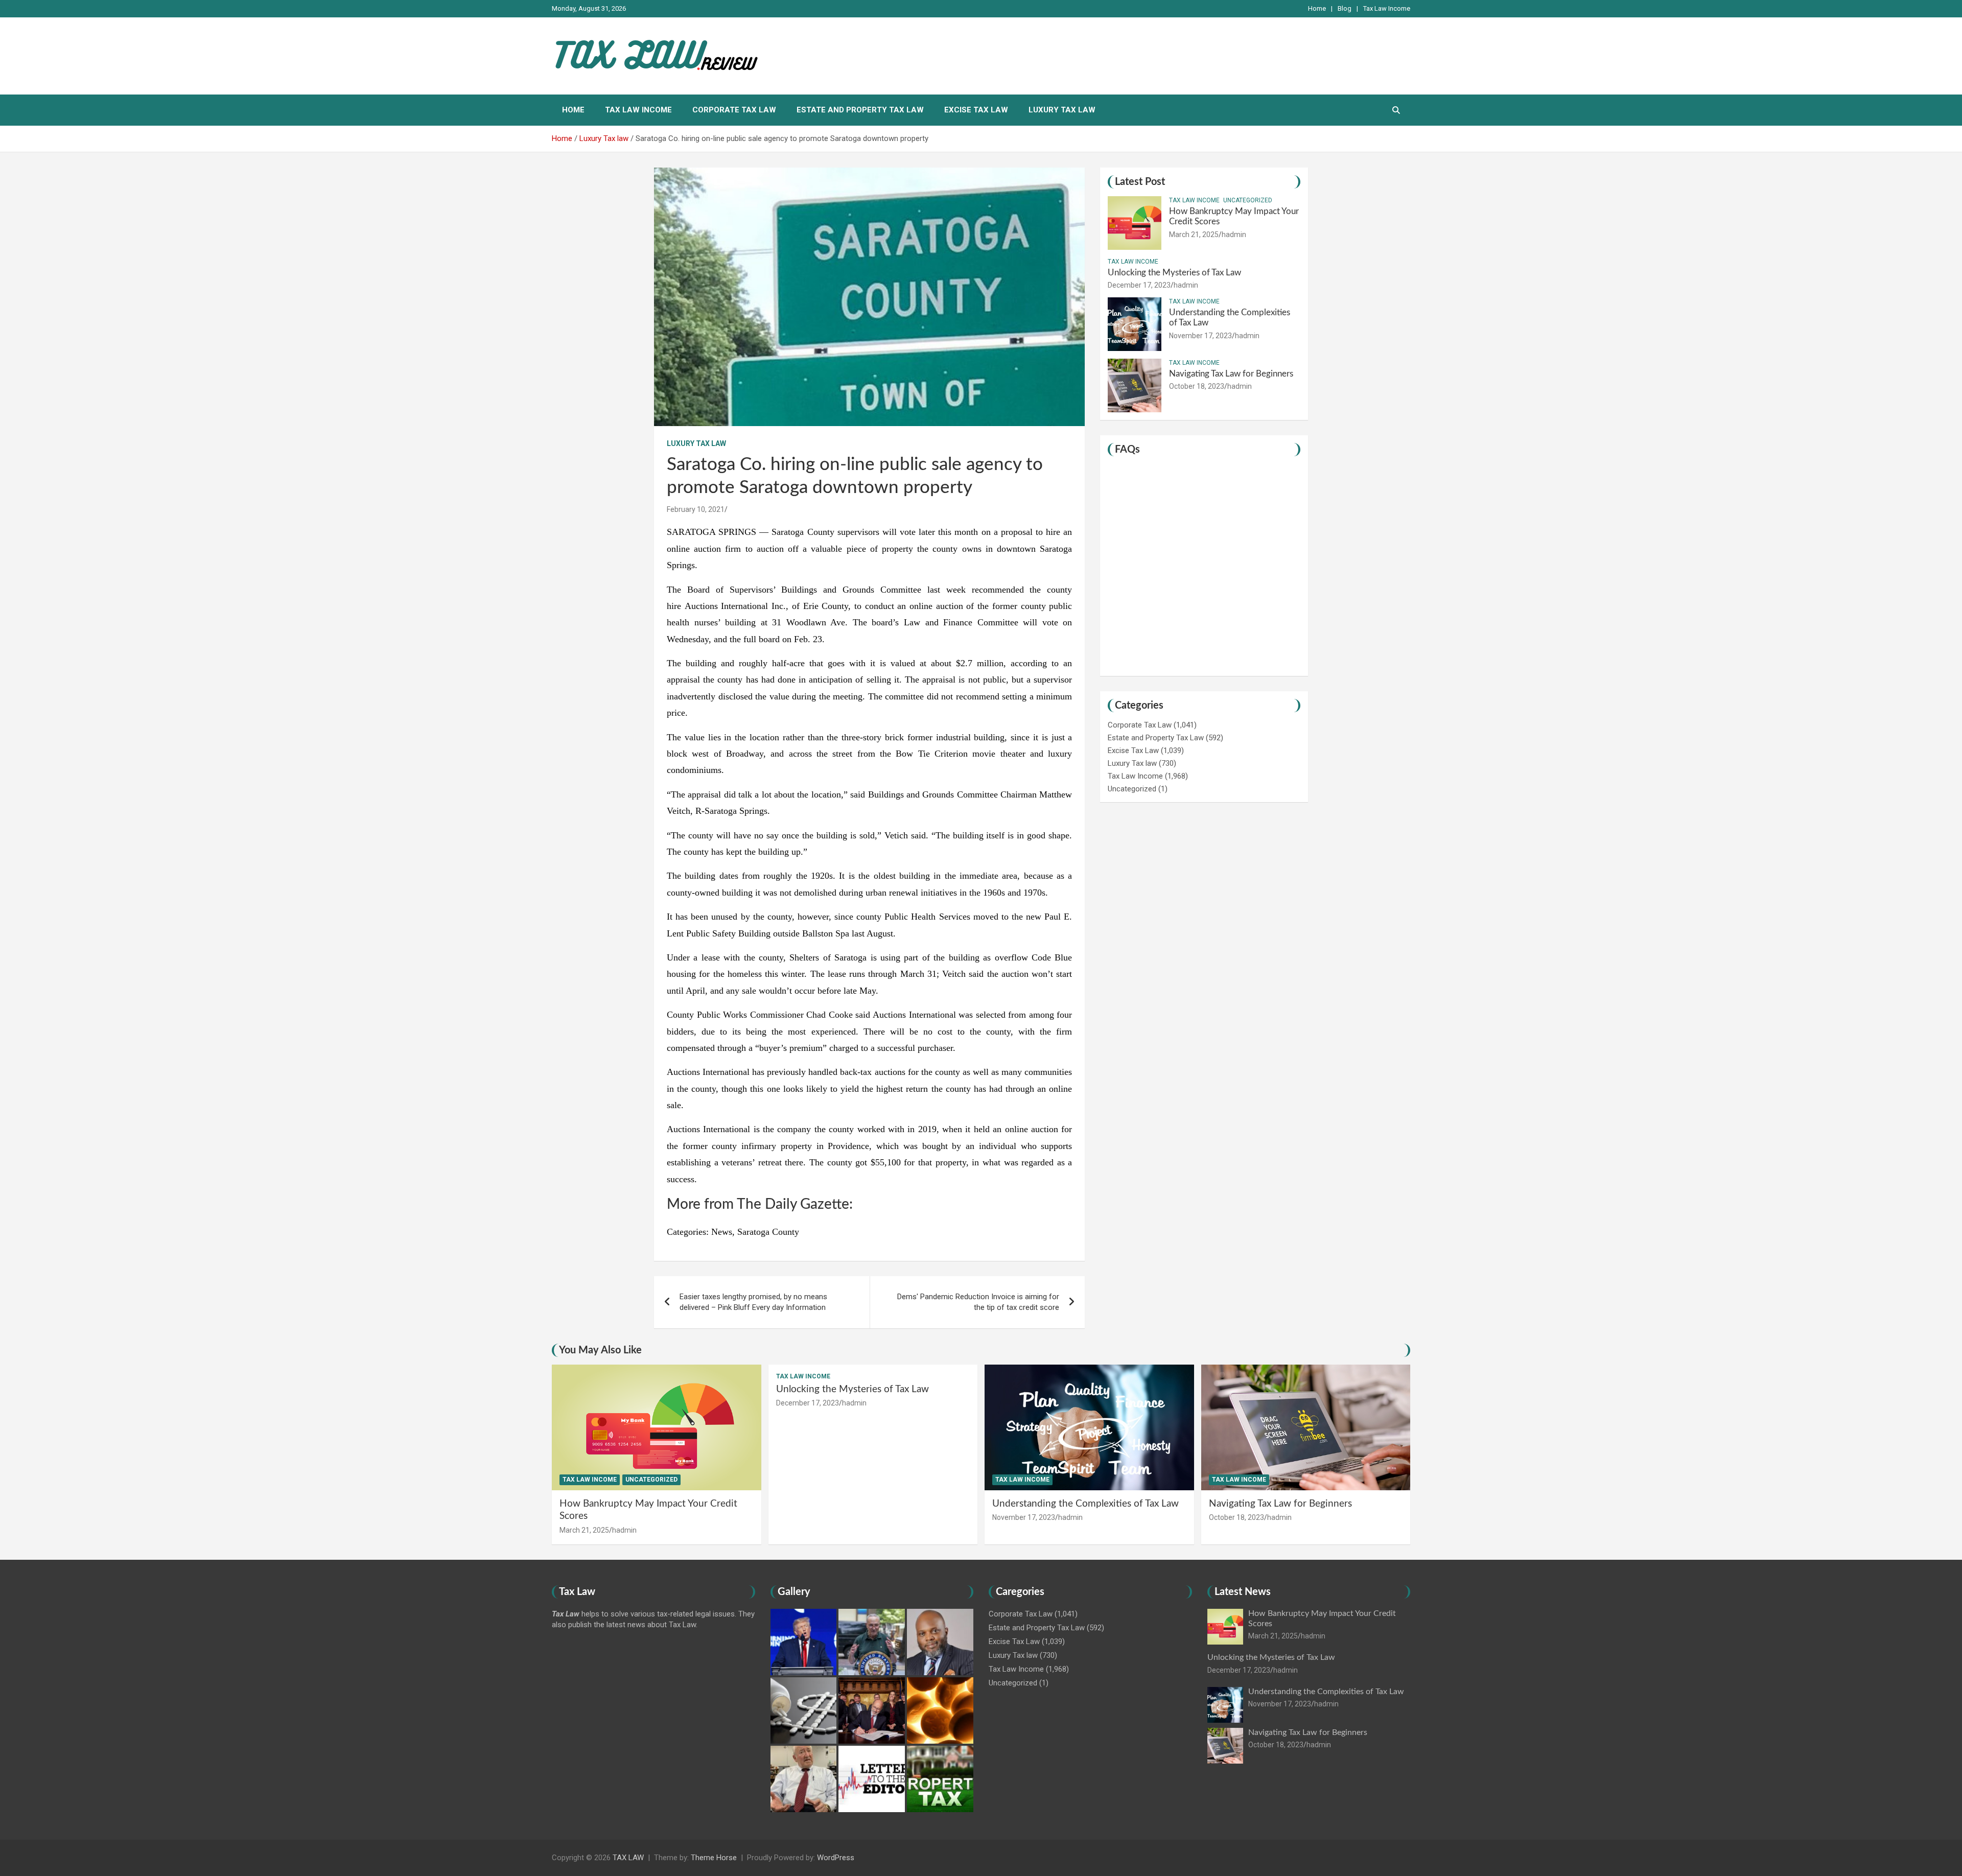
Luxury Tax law (1062, 110)
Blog (1345, 8)
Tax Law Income (1387, 8)
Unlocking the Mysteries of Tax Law (1174, 273)
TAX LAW (628, 1858)
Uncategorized (1248, 200)
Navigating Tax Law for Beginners (1231, 374)
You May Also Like (600, 1350)
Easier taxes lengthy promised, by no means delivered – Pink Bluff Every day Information (753, 1302)
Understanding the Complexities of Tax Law (1085, 1504)
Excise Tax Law (976, 110)
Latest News (1243, 1592)
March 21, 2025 (1194, 235)
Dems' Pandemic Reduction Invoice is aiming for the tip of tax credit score (978, 1302)
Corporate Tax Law (734, 110)
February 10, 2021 (696, 509)
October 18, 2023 (1197, 386)
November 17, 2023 (1200, 336)
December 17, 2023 (1139, 285)
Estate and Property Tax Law (860, 110)
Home (1317, 8)
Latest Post (1140, 182)
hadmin (1234, 235)
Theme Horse (714, 1858)
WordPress (836, 1858)
